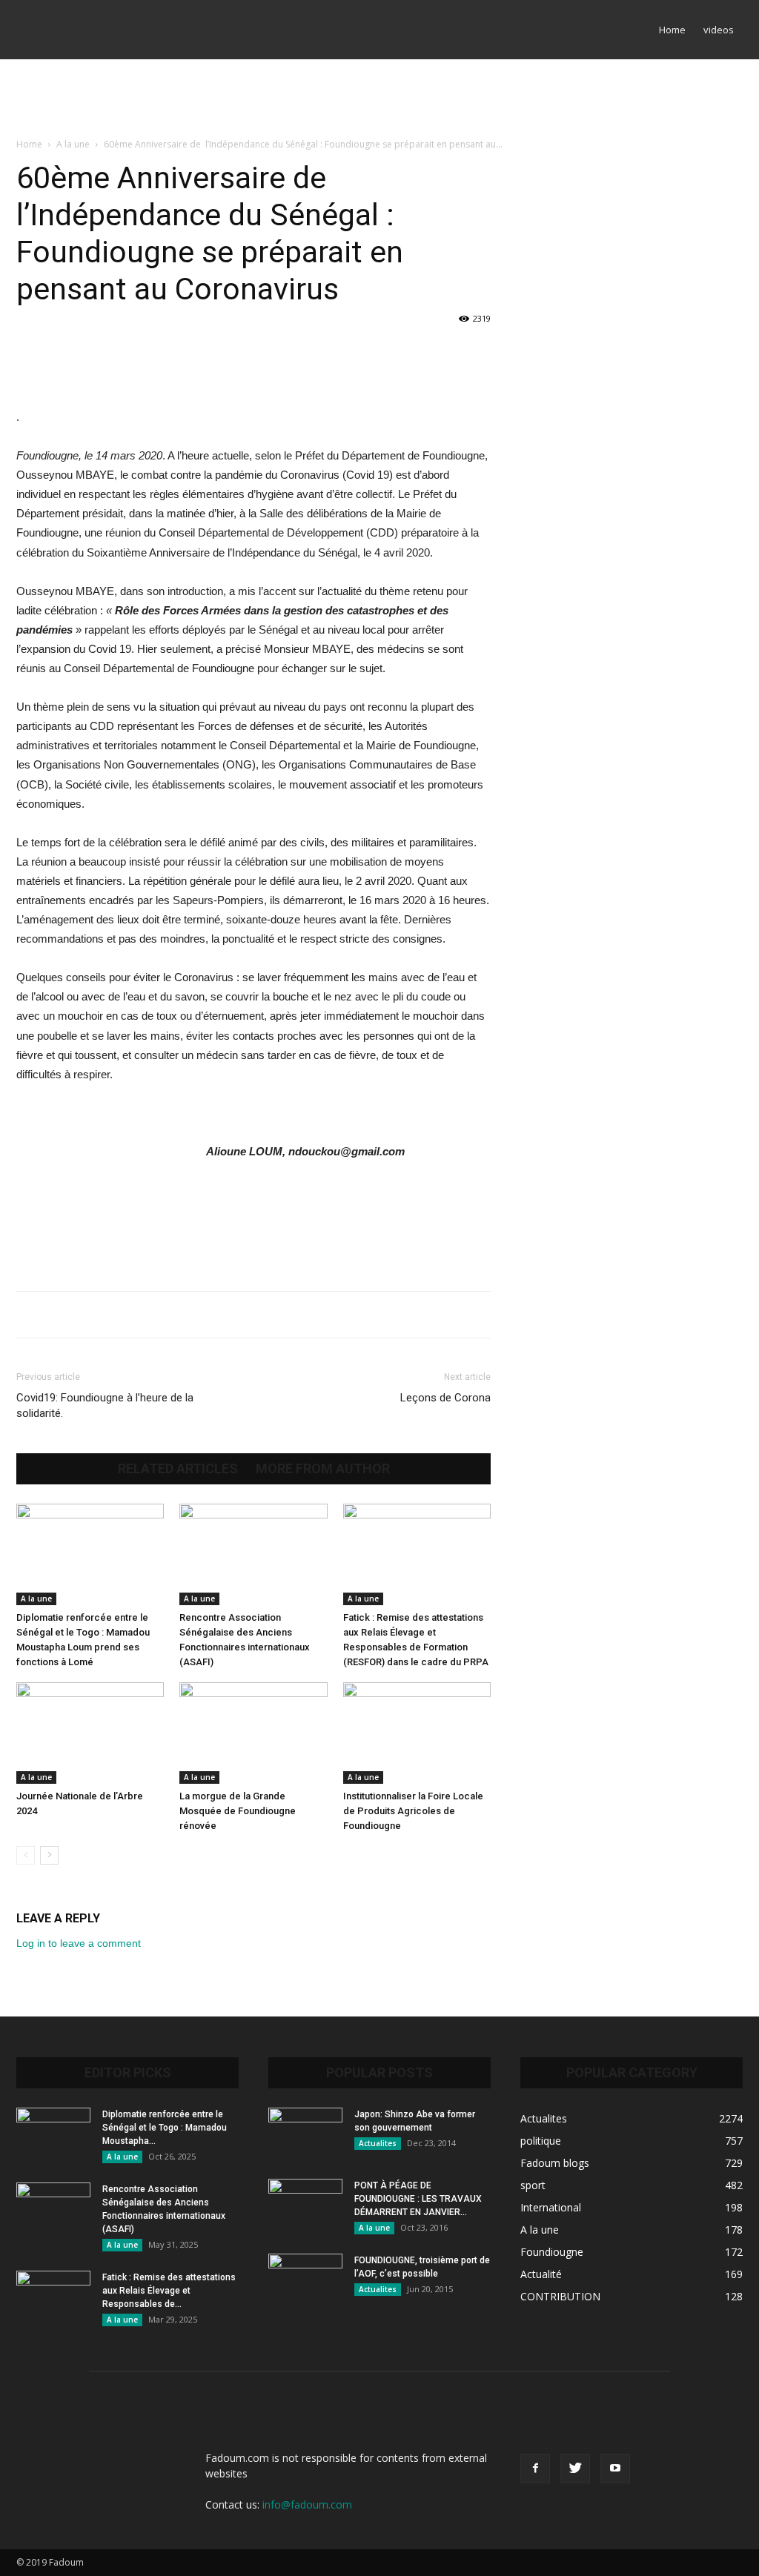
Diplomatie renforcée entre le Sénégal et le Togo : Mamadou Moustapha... (165, 2128)
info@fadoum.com (307, 2504)
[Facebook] (535, 2469)
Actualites (378, 2143)
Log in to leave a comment (79, 1943)
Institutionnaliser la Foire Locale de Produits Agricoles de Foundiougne (413, 1811)
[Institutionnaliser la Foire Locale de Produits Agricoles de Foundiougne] (417, 1733)
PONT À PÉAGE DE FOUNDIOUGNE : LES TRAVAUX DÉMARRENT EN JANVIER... (418, 2199)
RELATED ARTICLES (178, 1469)
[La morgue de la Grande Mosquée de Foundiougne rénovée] (253, 1733)
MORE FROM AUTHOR (323, 1469)
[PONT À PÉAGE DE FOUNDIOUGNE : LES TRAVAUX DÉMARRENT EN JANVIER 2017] (305, 2205)
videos (719, 30)
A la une (73, 144)
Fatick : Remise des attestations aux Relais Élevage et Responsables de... (169, 2291)
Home (672, 30)
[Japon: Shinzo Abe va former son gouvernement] (305, 2134)
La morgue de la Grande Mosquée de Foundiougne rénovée (238, 1811)
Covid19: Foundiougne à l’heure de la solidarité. (105, 1405)
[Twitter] (575, 2469)
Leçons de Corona (445, 1398)
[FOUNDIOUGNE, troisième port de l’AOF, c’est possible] (305, 2280)
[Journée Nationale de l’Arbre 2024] (90, 1733)
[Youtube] (615, 2469)
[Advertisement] (379, 99)
